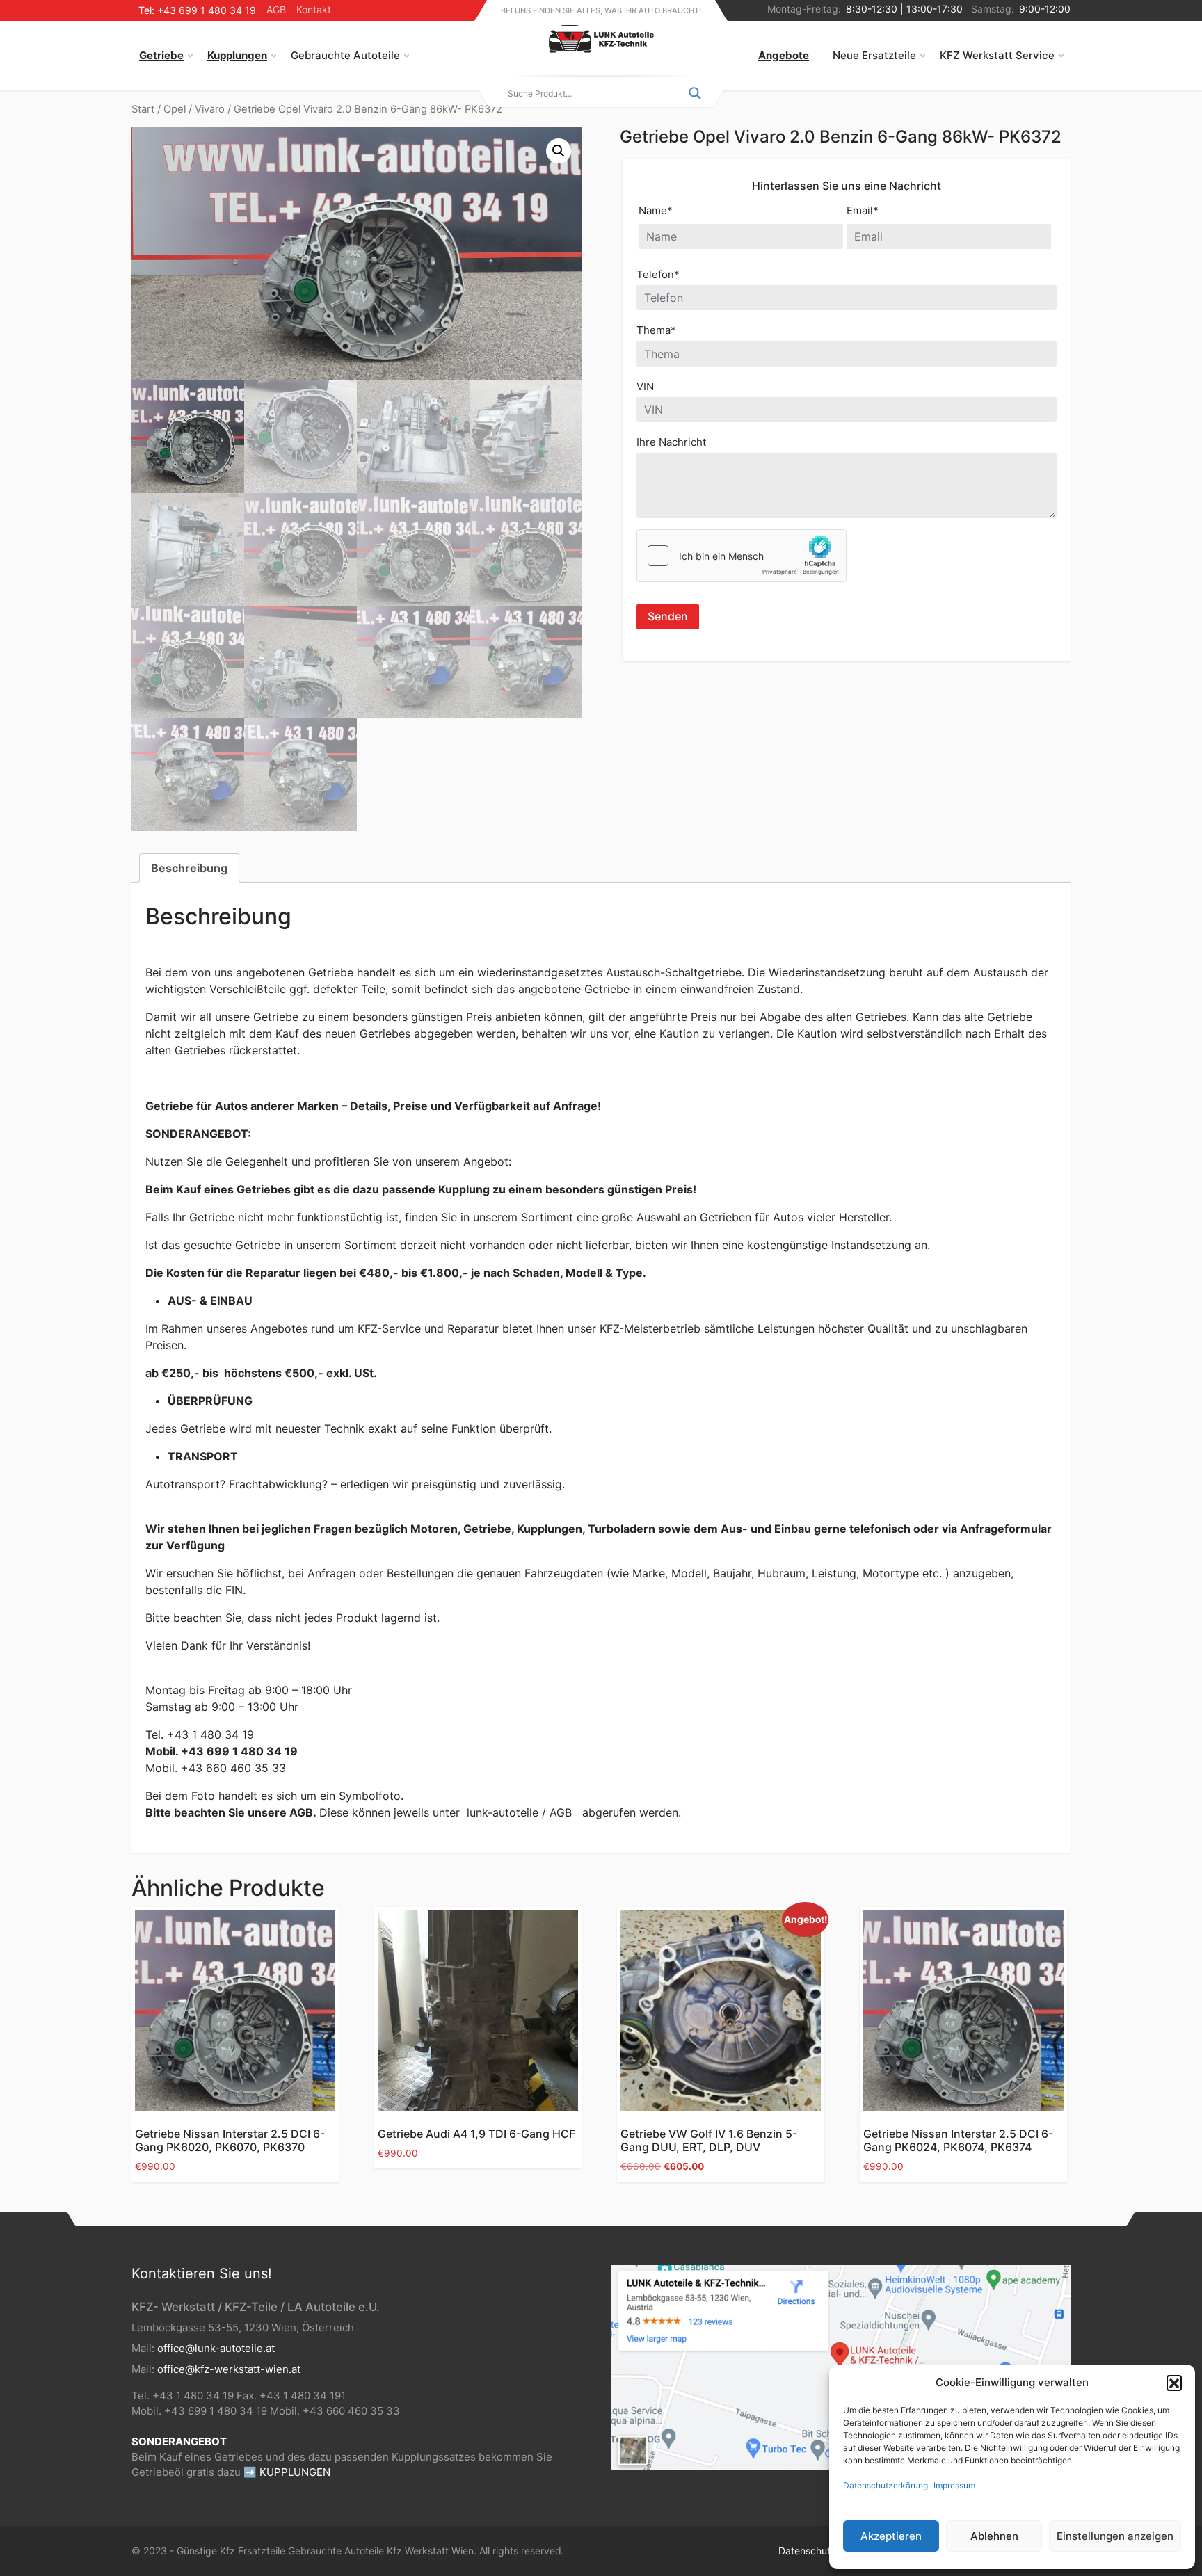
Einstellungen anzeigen (1115, 2536)
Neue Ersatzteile (874, 55)
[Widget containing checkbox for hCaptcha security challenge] (742, 556)
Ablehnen (994, 2536)
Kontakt (314, 9)
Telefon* (658, 274)
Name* (656, 210)
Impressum (954, 2485)
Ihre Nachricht (671, 442)
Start (143, 109)
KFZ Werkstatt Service (997, 55)
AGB (276, 9)
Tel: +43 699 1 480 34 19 (197, 10)
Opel (175, 109)
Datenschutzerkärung (886, 2485)
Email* (863, 210)
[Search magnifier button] (695, 93)
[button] (1174, 2383)
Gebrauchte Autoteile (345, 55)
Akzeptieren (891, 2536)
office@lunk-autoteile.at (216, 2348)
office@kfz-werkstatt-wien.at (229, 2369)
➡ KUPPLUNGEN (287, 2472)
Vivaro (210, 109)
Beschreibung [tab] (189, 868)
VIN (645, 386)
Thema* (656, 330)
